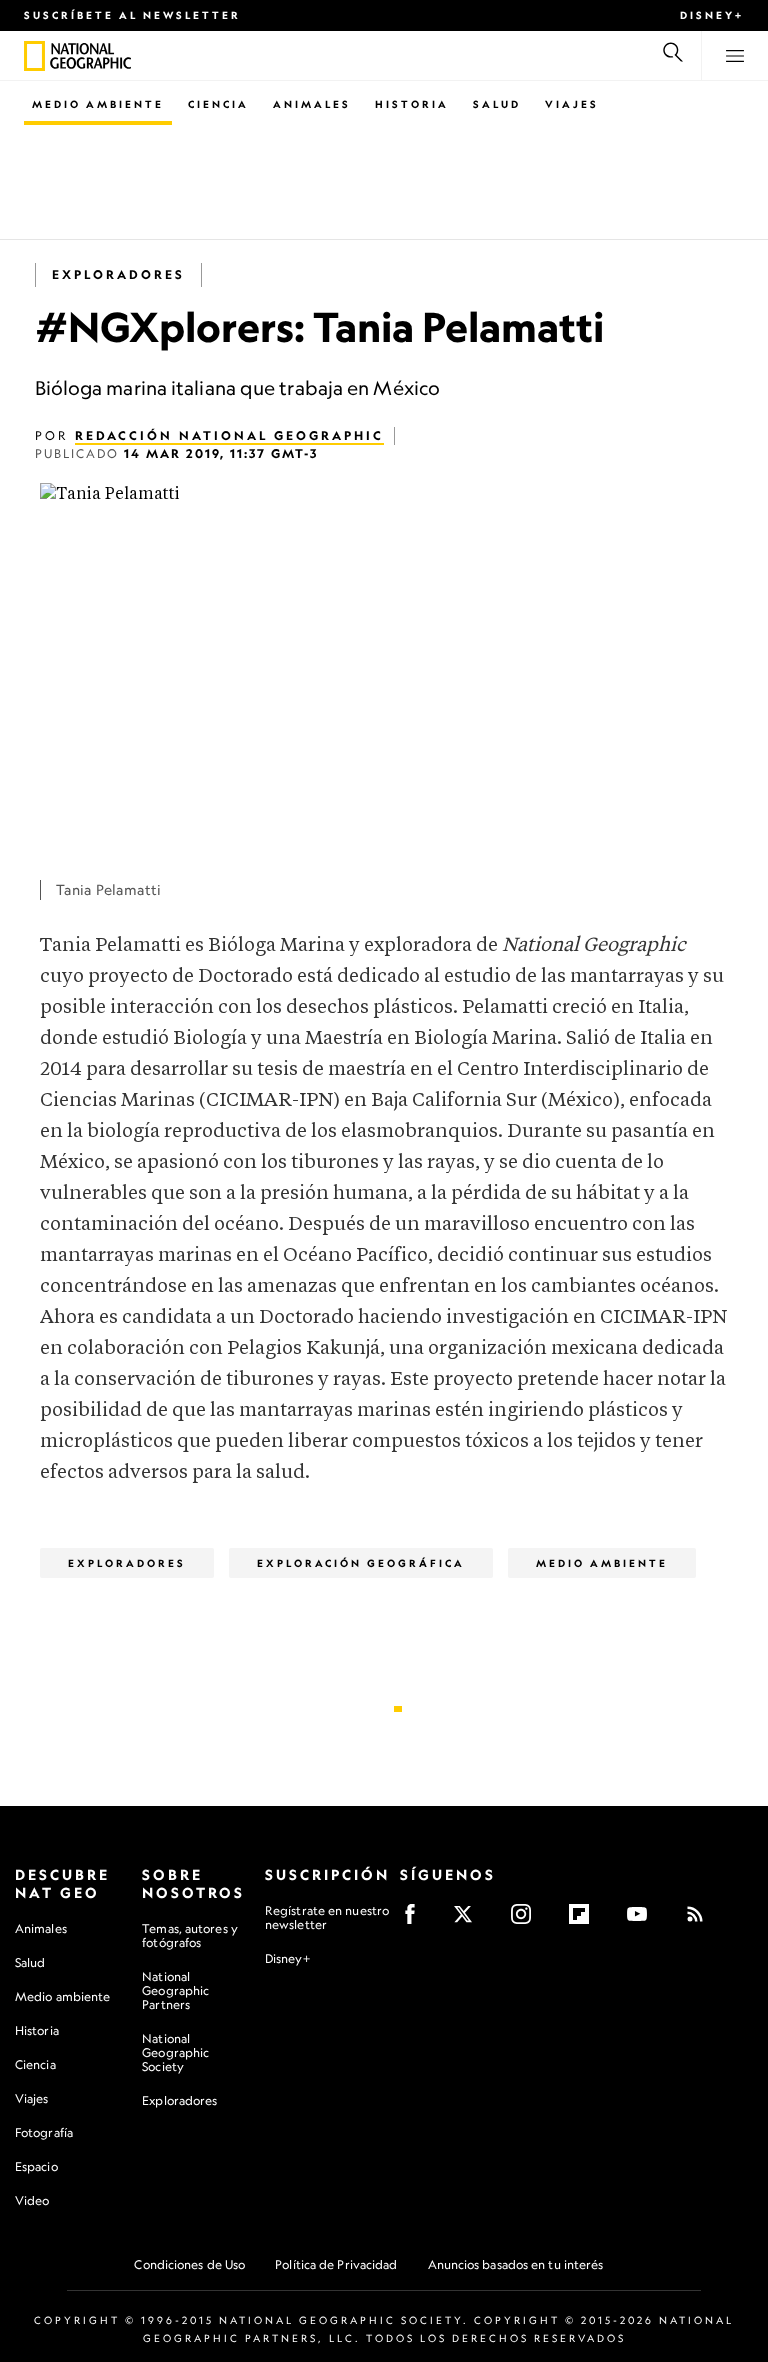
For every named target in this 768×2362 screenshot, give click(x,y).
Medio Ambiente (98, 104)
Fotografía (44, 2132)
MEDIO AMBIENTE (602, 1563)
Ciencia (218, 104)
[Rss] (701, 1920)
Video (32, 2200)
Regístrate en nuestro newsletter (327, 1918)
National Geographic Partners (175, 1990)
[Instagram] (527, 1920)
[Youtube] (643, 1920)
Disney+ (712, 15)
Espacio (36, 2166)
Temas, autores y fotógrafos (190, 1935)
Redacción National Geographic (229, 435)
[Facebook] (416, 1920)
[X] (469, 1920)
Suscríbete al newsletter (132, 15)
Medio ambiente (62, 1996)
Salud (497, 104)
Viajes (572, 104)
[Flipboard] (585, 1920)
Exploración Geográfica (361, 1563)
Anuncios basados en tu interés (516, 2264)
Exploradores (118, 274)
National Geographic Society (175, 2052)
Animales (312, 104)
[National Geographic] (34, 56)
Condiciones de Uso (189, 2264)
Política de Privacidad (336, 2264)
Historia (412, 104)
